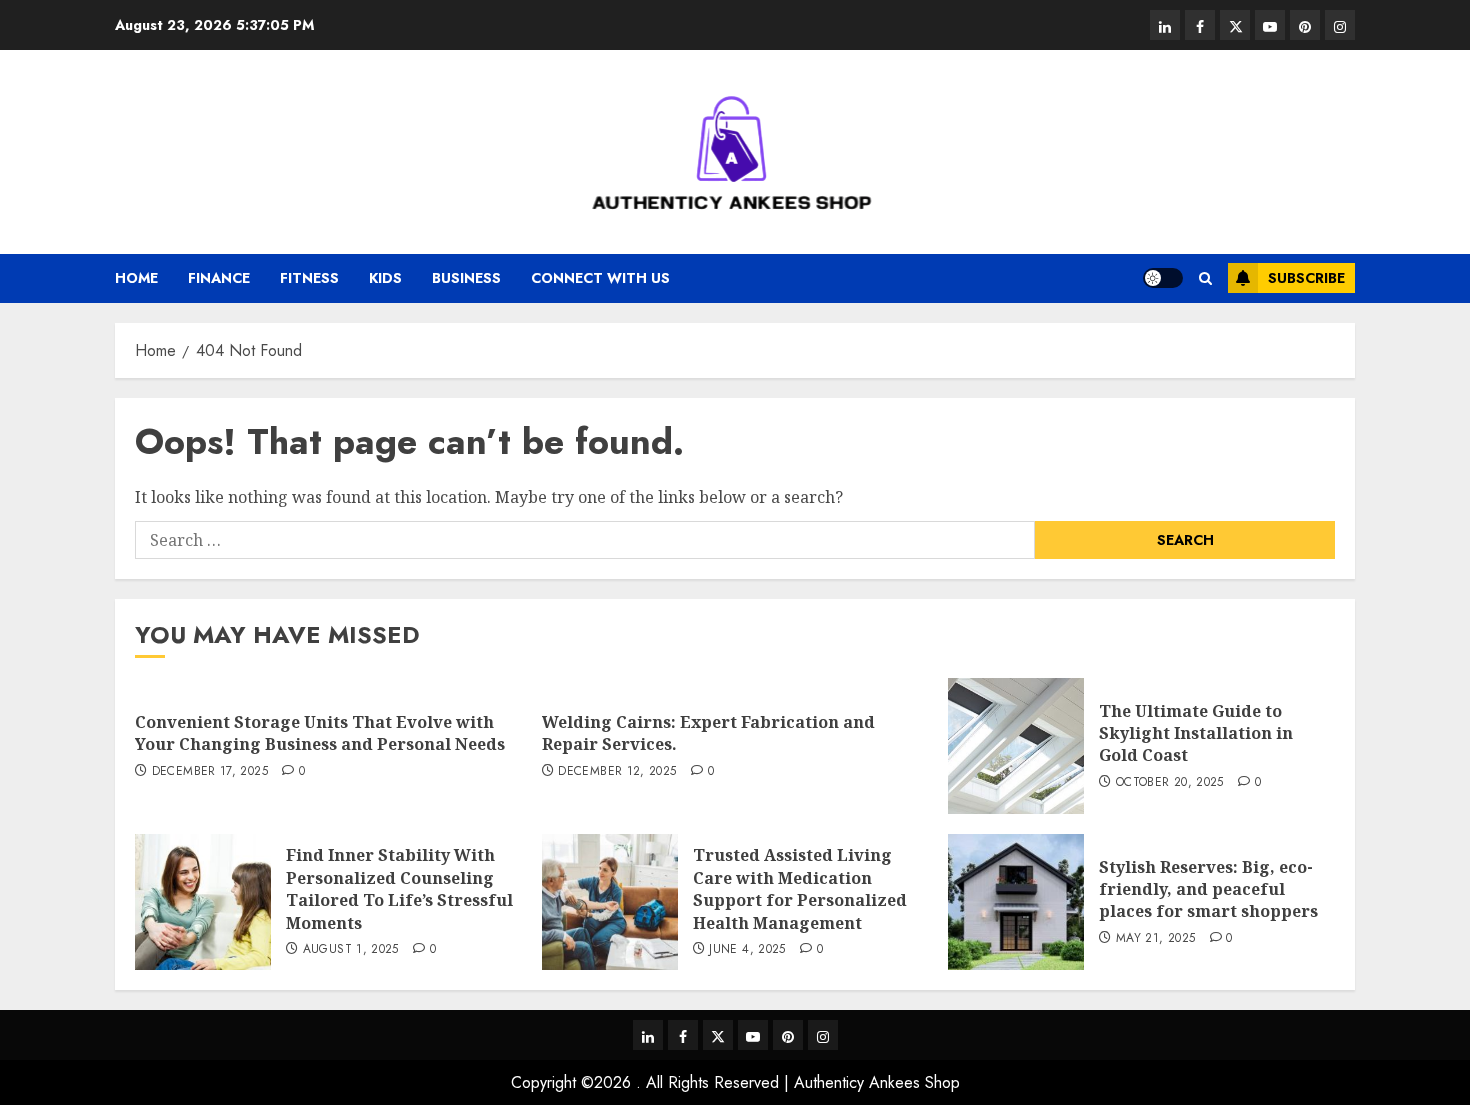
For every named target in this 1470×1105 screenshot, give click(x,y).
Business (466, 278)
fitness (309, 278)
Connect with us (600, 278)
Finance (219, 278)
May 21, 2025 (1155, 939)
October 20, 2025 (1170, 783)
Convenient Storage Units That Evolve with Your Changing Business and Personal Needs (320, 733)
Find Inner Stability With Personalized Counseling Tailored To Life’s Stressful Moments (399, 888)
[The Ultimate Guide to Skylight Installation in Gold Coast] (1016, 746)
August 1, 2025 (351, 950)
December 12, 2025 (617, 772)
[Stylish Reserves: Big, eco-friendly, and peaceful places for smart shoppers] (1016, 902)
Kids (385, 278)
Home (136, 278)
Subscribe (1306, 278)
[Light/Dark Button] (1163, 278)
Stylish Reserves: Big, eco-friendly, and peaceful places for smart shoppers (1208, 889)
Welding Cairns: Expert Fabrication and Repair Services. (708, 733)
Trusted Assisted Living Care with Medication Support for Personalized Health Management (800, 888)
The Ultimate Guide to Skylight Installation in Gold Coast (1196, 733)
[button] (1205, 278)
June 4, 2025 (747, 950)
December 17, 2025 (210, 772)
